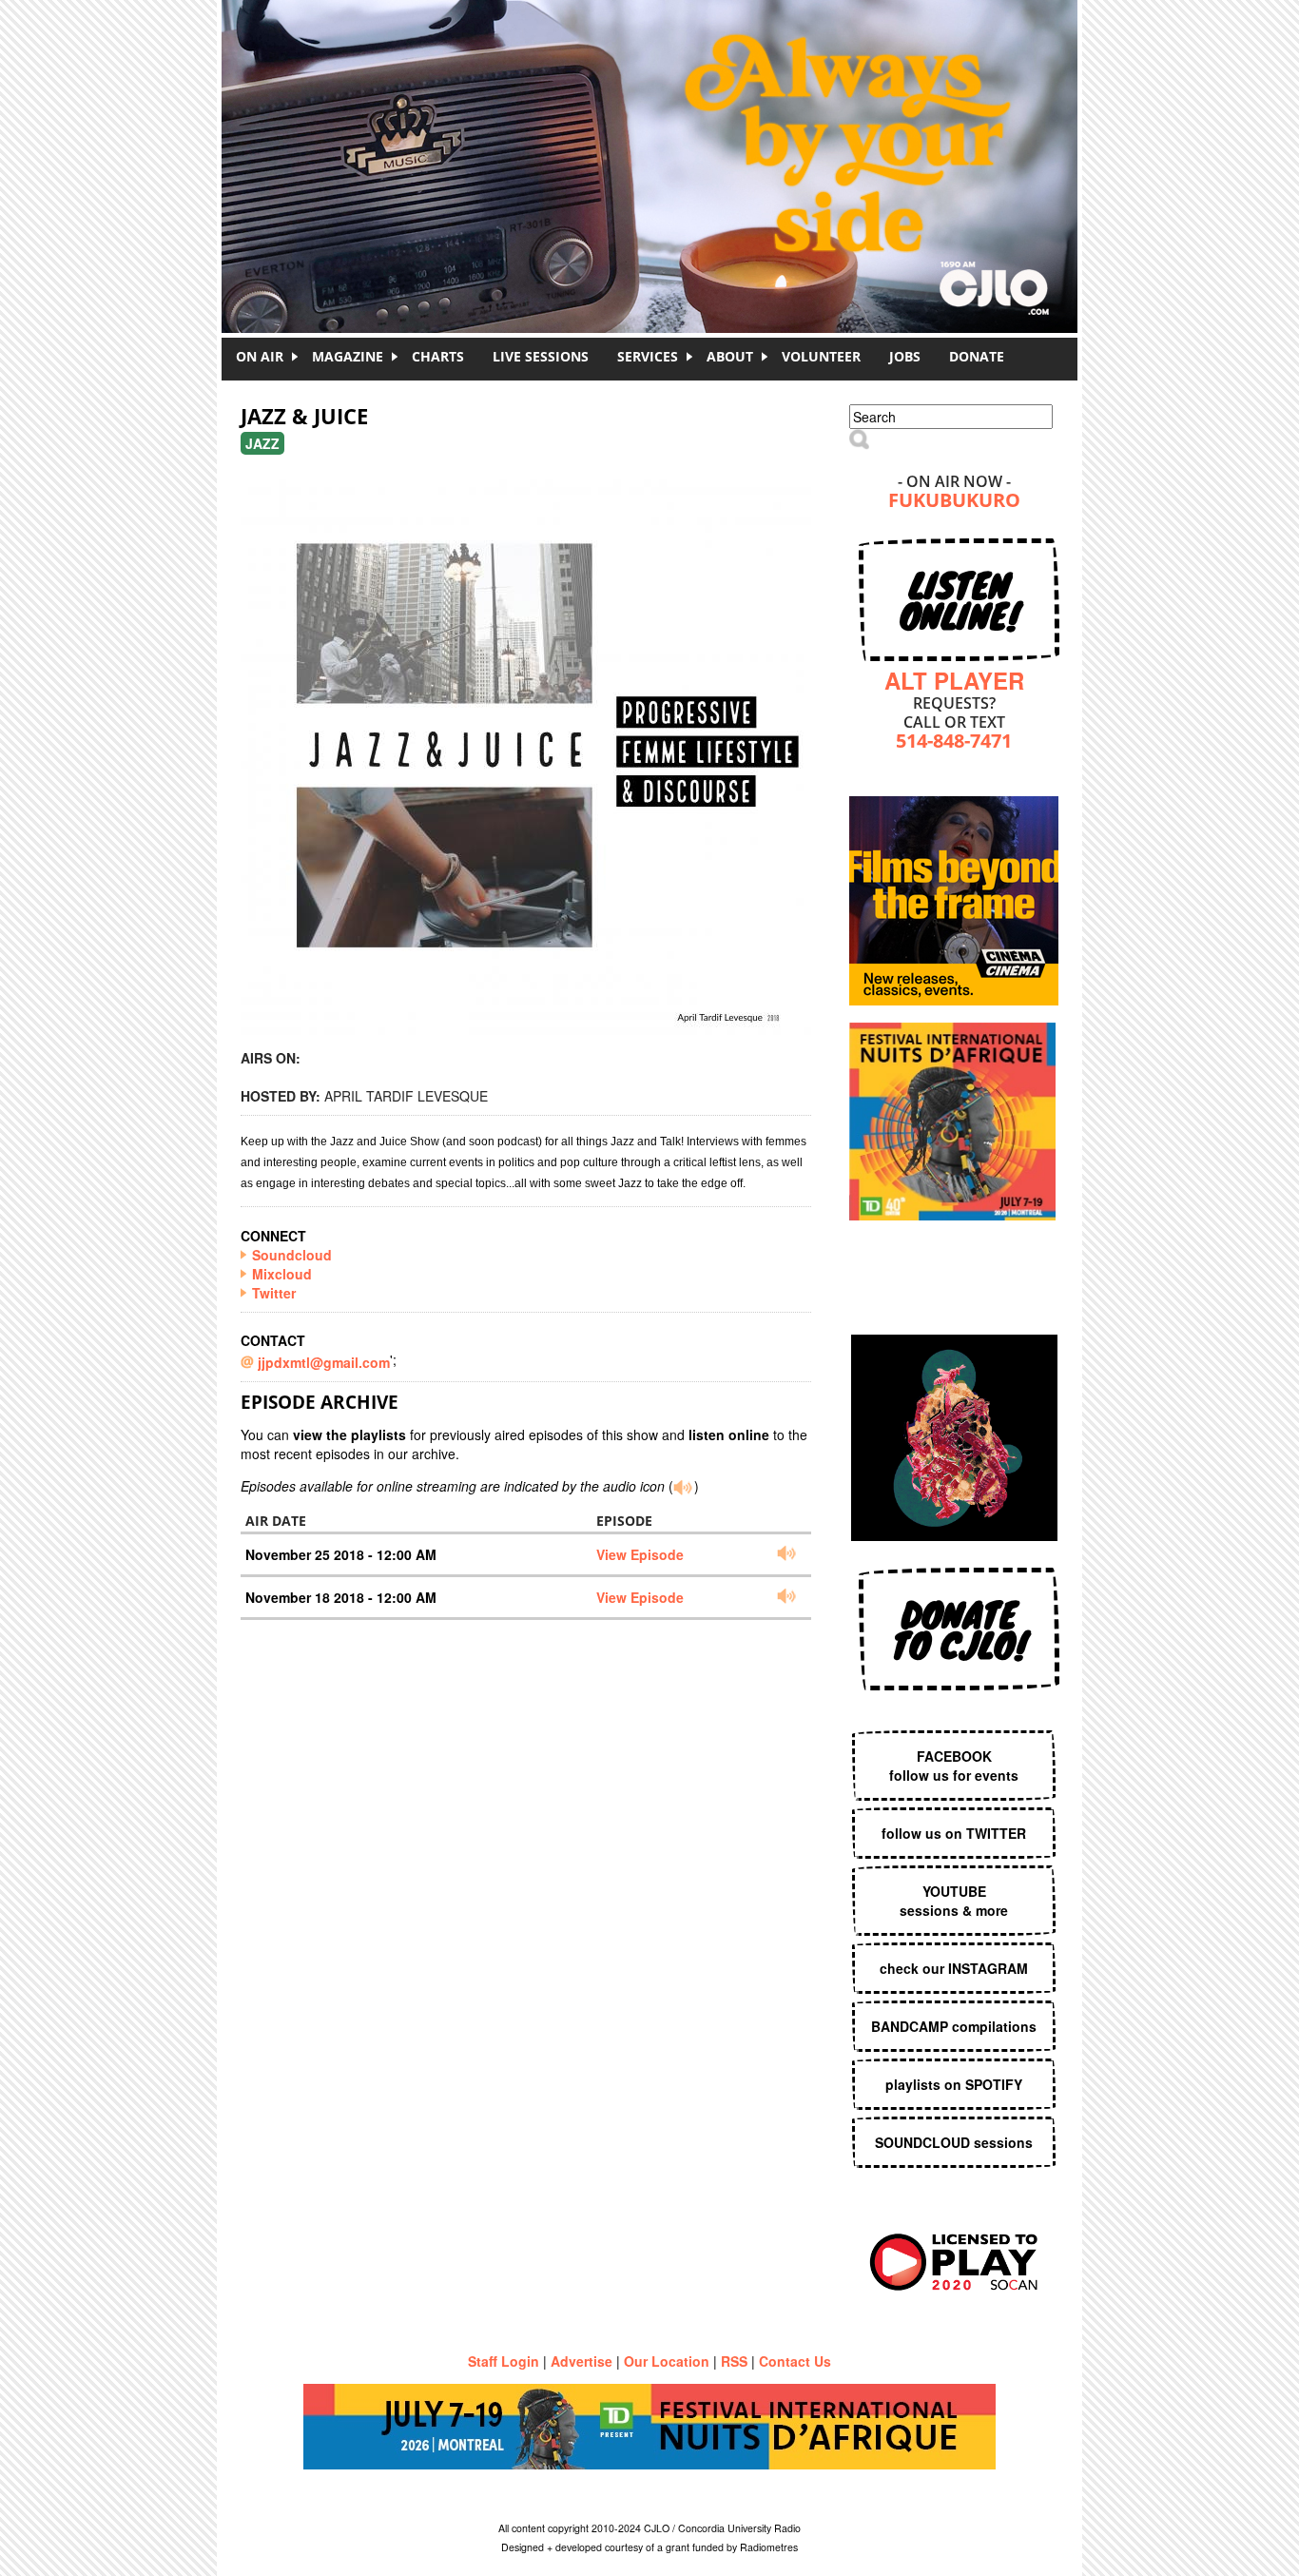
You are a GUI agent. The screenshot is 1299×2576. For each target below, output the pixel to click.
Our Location (667, 2361)
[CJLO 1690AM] (654, 133)
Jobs (905, 356)
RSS (734, 2361)
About (730, 356)
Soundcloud (292, 1255)
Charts (438, 356)
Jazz (262, 443)
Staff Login (504, 2361)
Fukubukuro (954, 502)
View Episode (640, 1554)
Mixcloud (282, 1274)
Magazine (348, 356)
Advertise (582, 2361)
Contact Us (795, 2361)
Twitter (274, 1293)
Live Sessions (541, 356)
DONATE (977, 356)
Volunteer (821, 356)
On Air (260, 356)
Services (648, 356)
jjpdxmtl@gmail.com (324, 1362)
